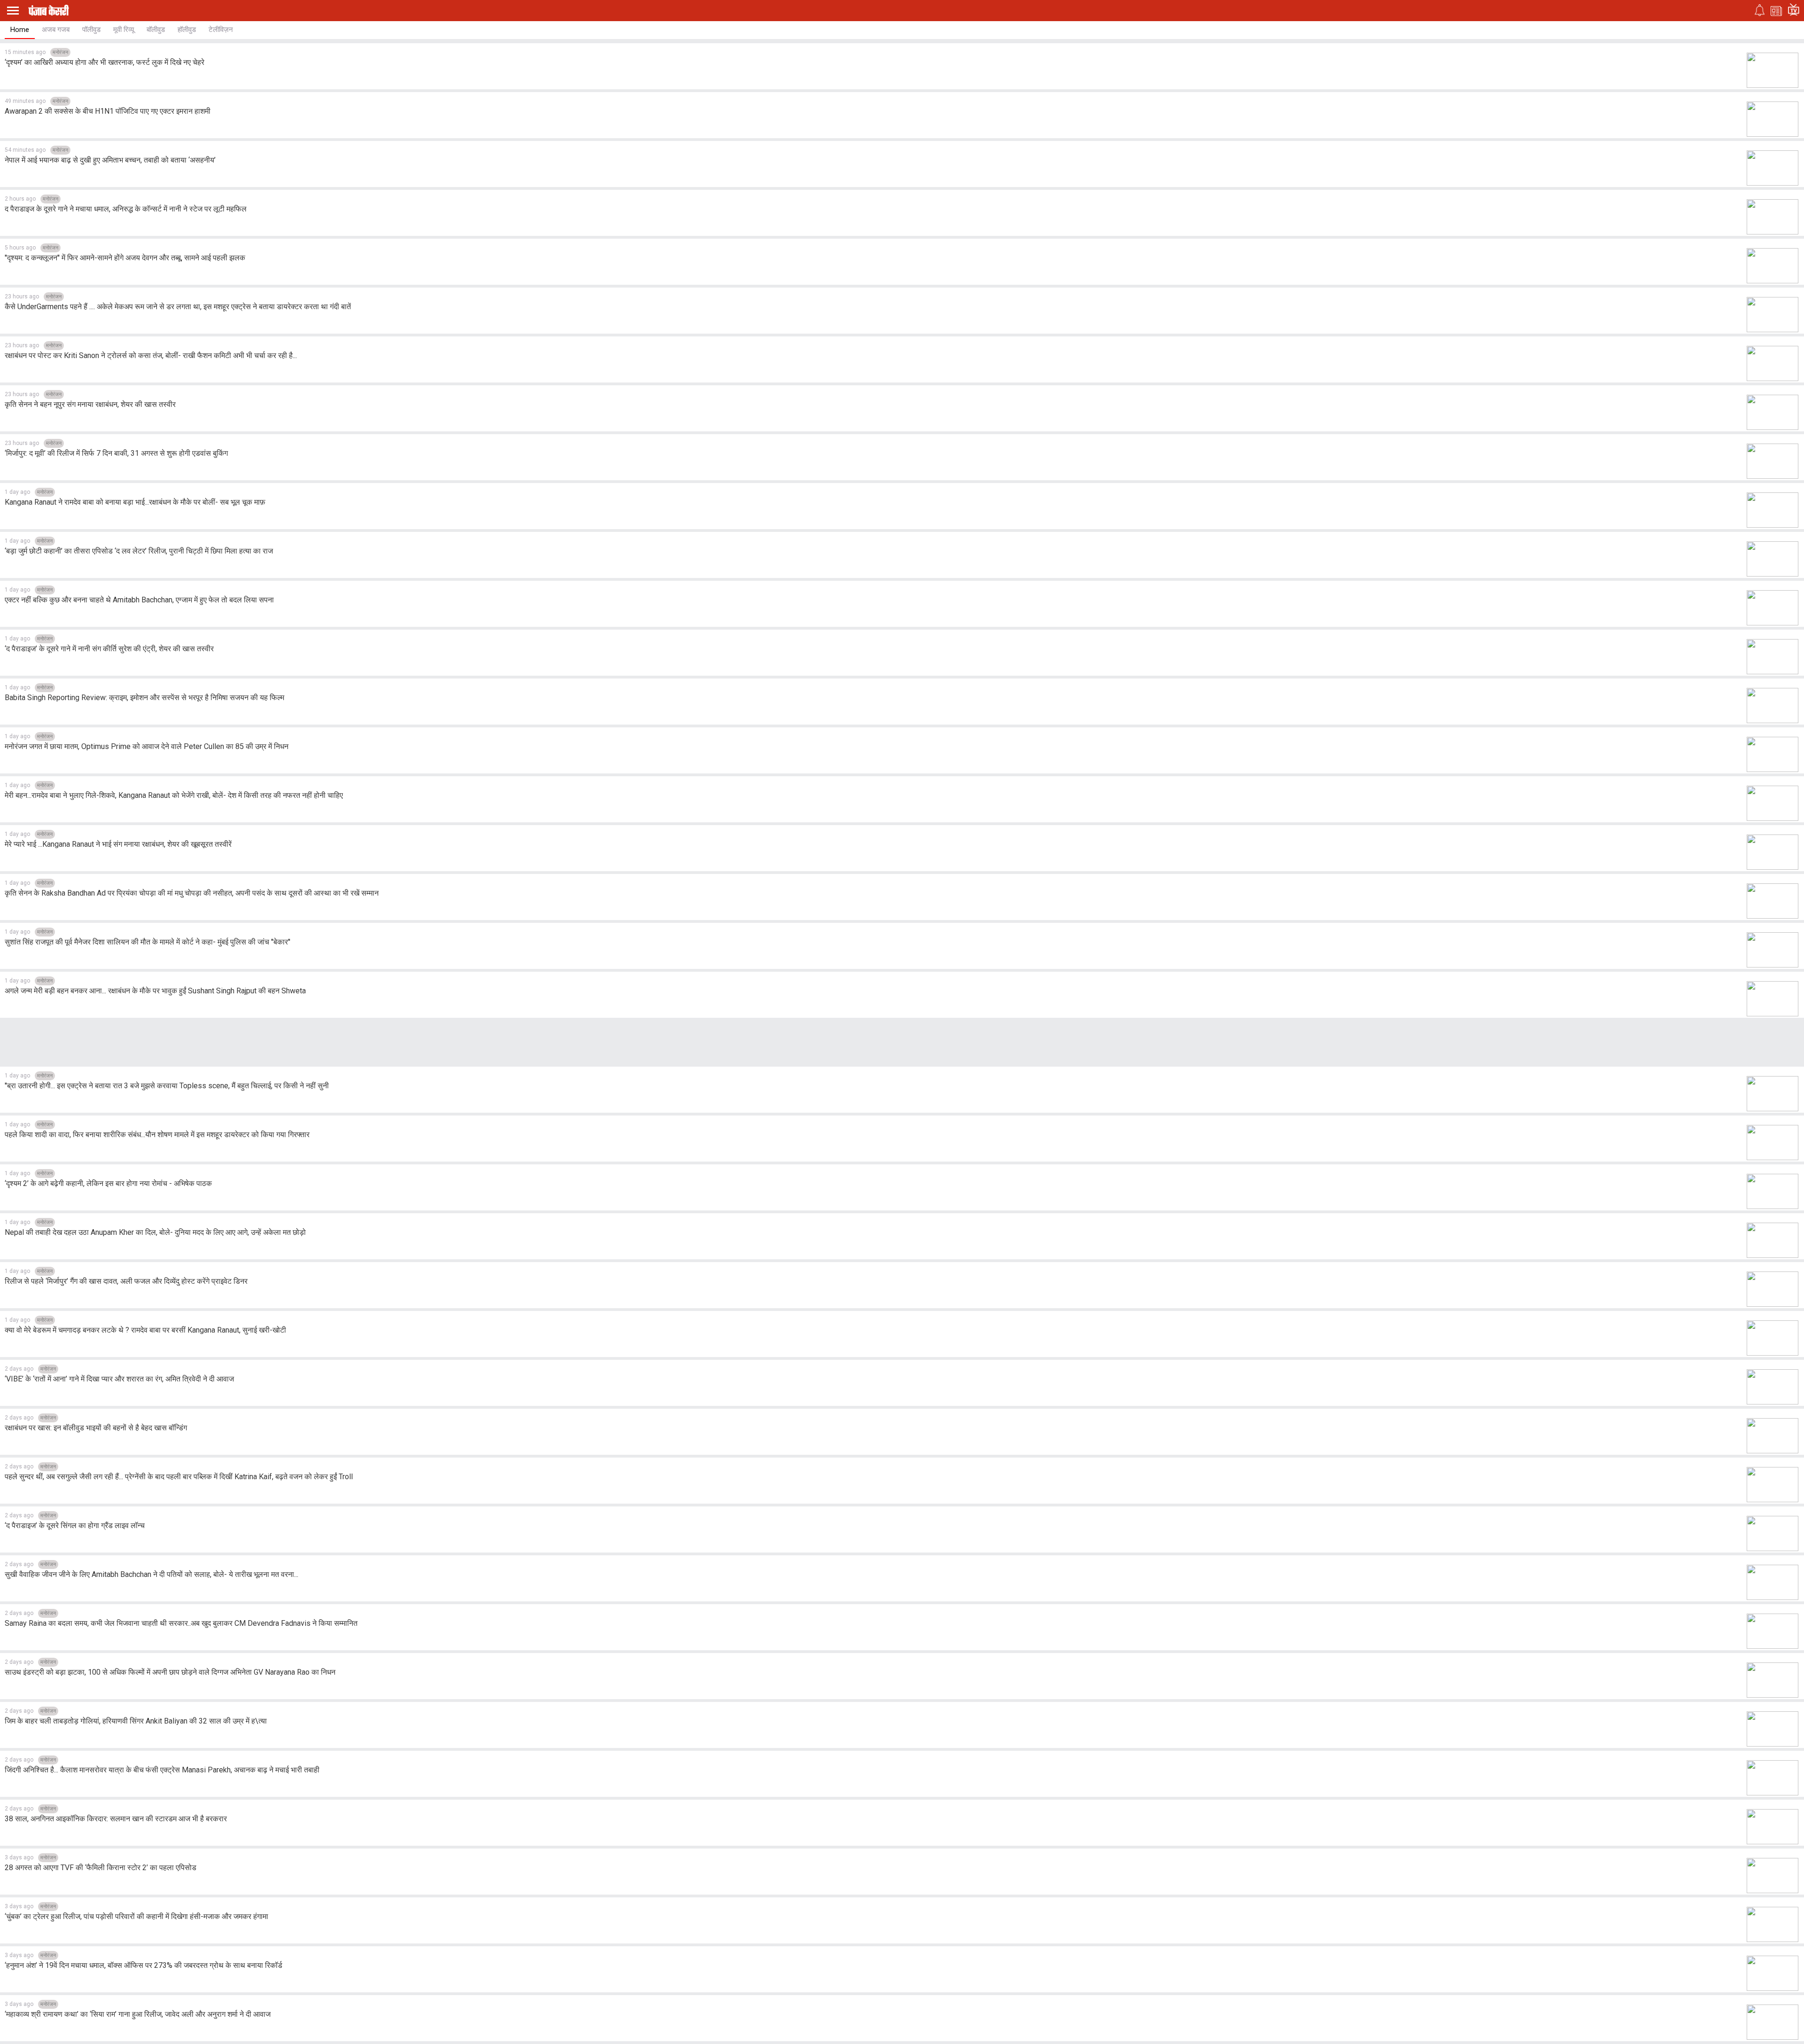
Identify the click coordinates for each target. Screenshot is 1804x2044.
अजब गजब (56, 30)
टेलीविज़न (221, 30)
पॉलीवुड (91, 30)
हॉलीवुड (187, 30)
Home (20, 30)
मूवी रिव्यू (124, 30)
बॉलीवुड (156, 30)
